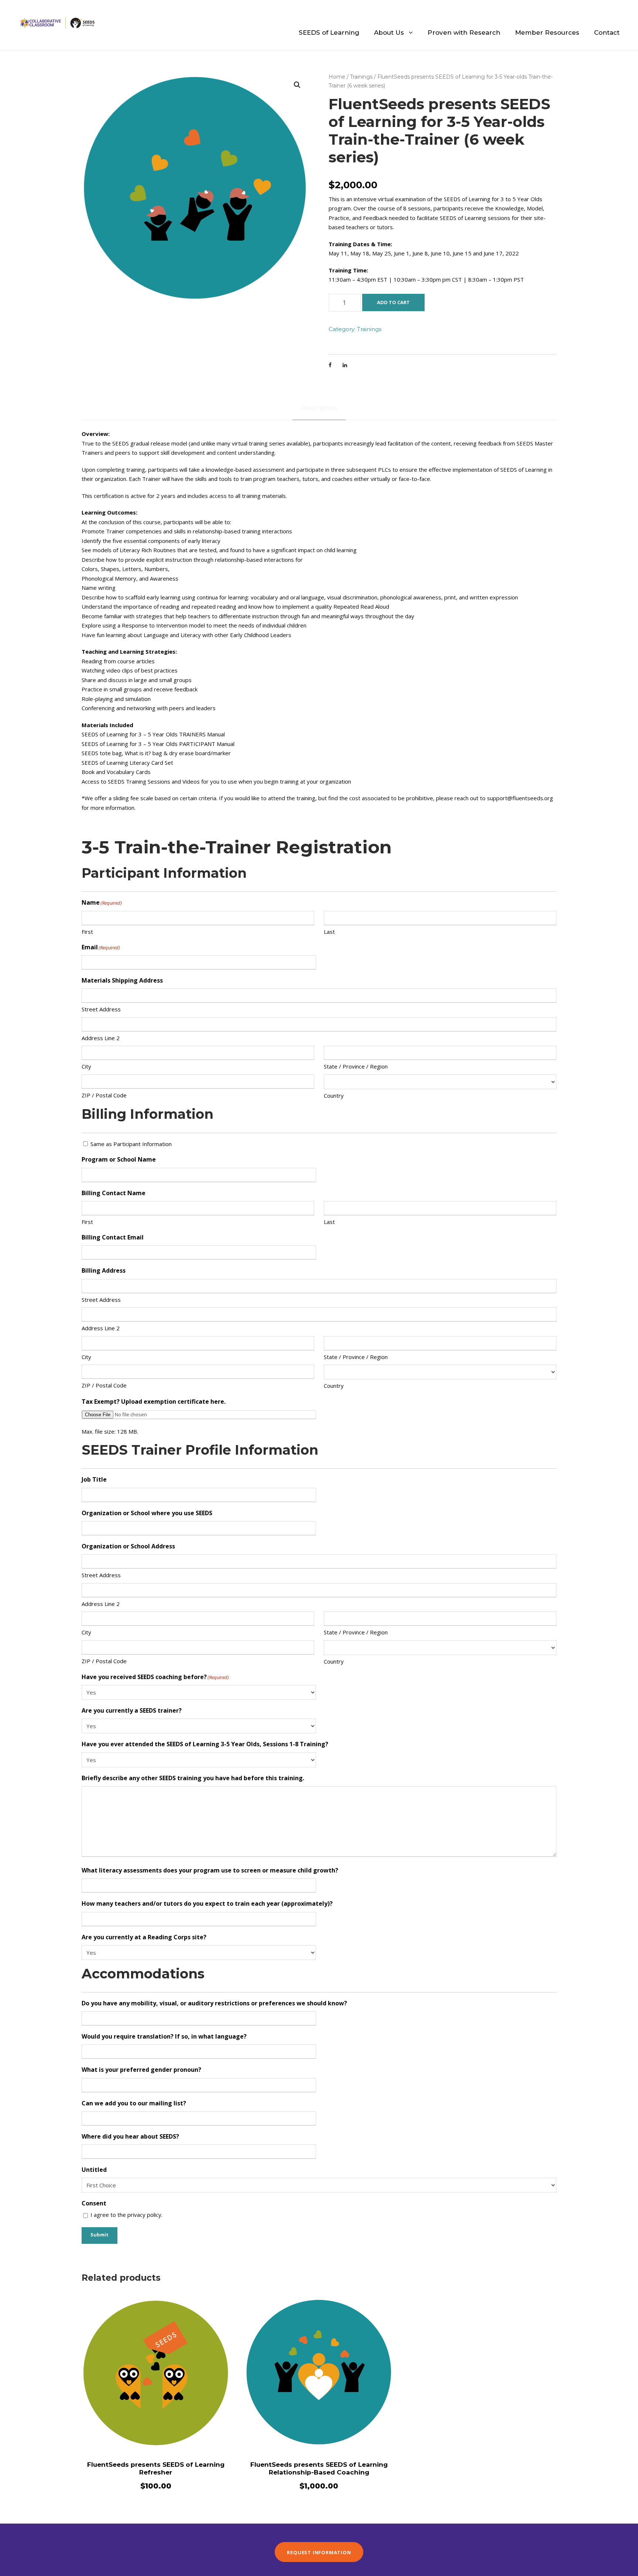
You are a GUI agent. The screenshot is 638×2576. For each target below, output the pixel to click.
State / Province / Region (356, 1066)
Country (334, 1096)
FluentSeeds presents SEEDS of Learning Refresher (156, 2468)
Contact (607, 32)
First (87, 932)
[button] (297, 85)
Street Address (101, 1009)
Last (329, 932)
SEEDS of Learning (329, 32)
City (86, 1066)
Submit (100, 2235)
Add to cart (393, 302)
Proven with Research (464, 32)
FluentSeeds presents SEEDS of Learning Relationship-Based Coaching (319, 2468)
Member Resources (547, 32)
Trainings (361, 77)
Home (337, 77)
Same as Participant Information (131, 1144)
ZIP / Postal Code (104, 1095)
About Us (389, 32)
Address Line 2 (101, 1038)
